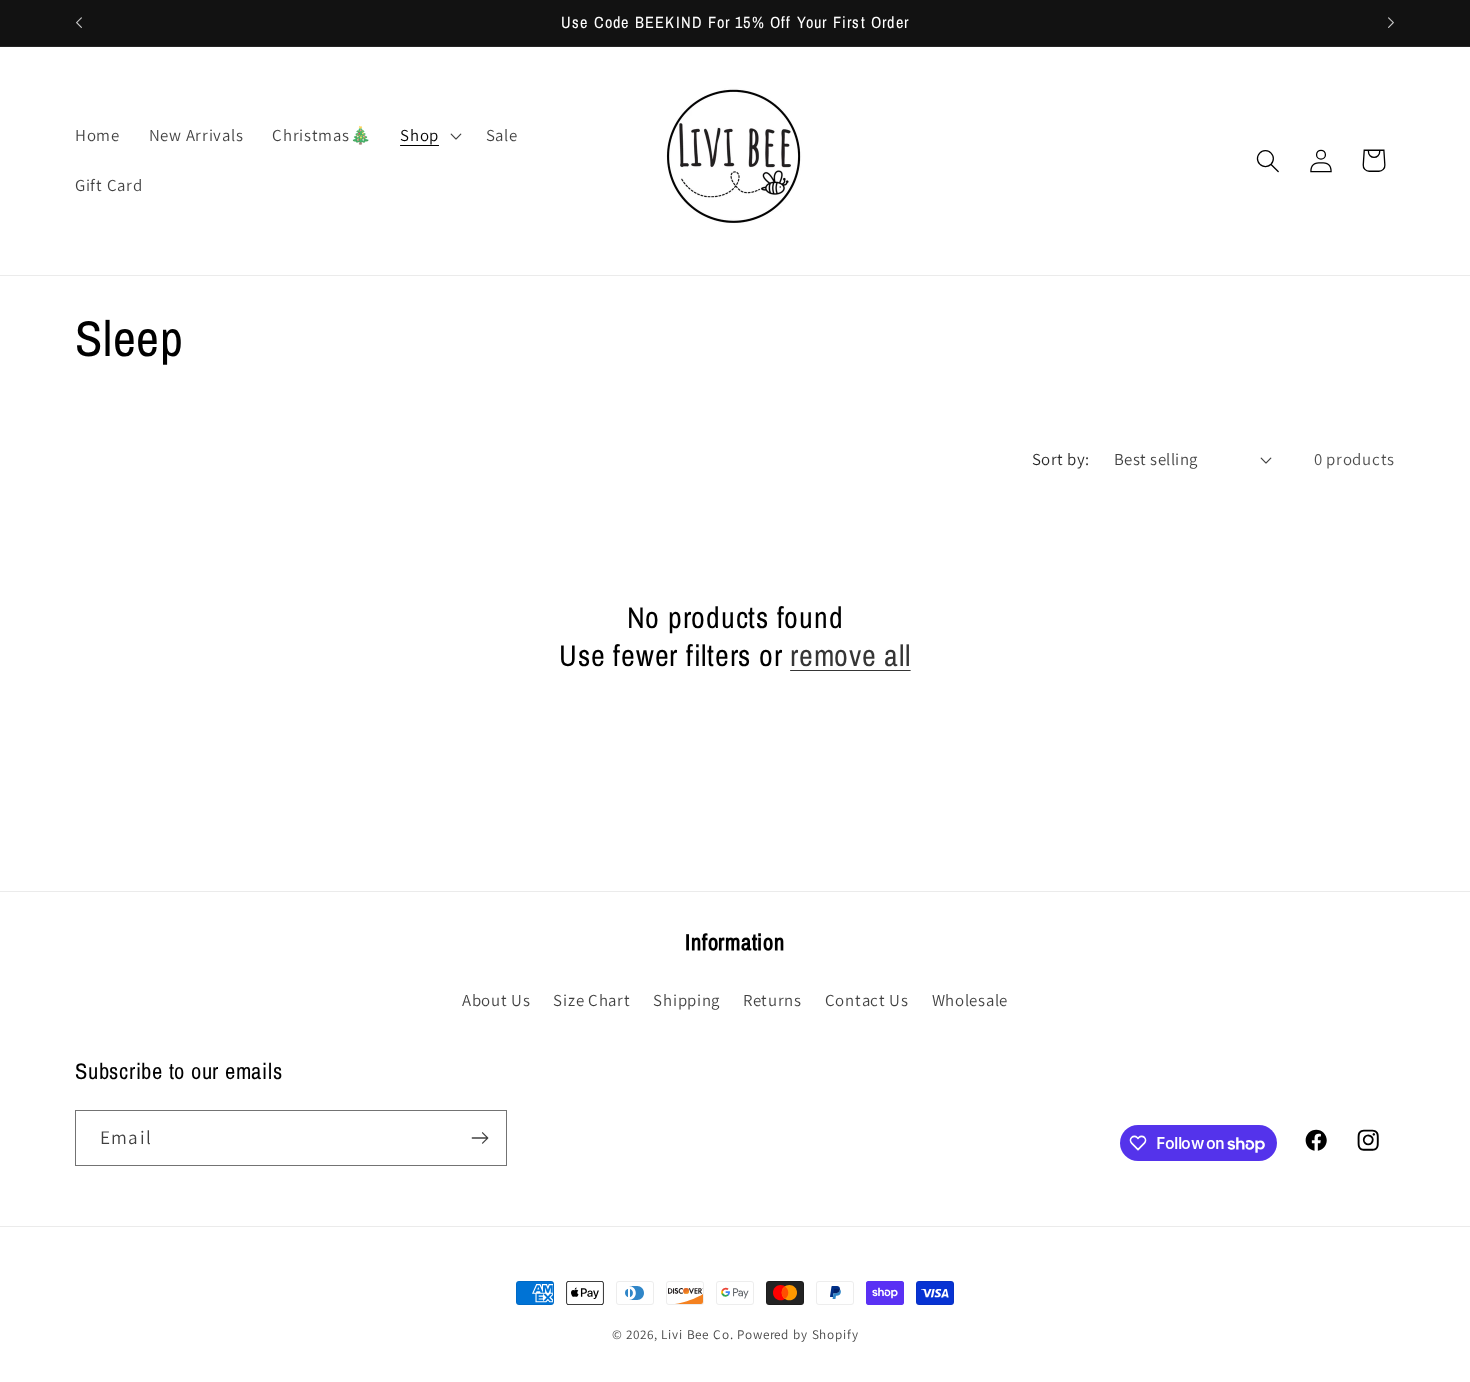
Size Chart (591, 1000)
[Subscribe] (479, 1138)
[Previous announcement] (79, 23)
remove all (850, 655)
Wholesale (970, 1000)
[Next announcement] (1391, 23)
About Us (496, 1000)
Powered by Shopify (797, 1334)
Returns (772, 1000)
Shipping (686, 1000)
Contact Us (867, 1000)
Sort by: (1061, 459)
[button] (429, 136)
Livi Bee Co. (697, 1334)
